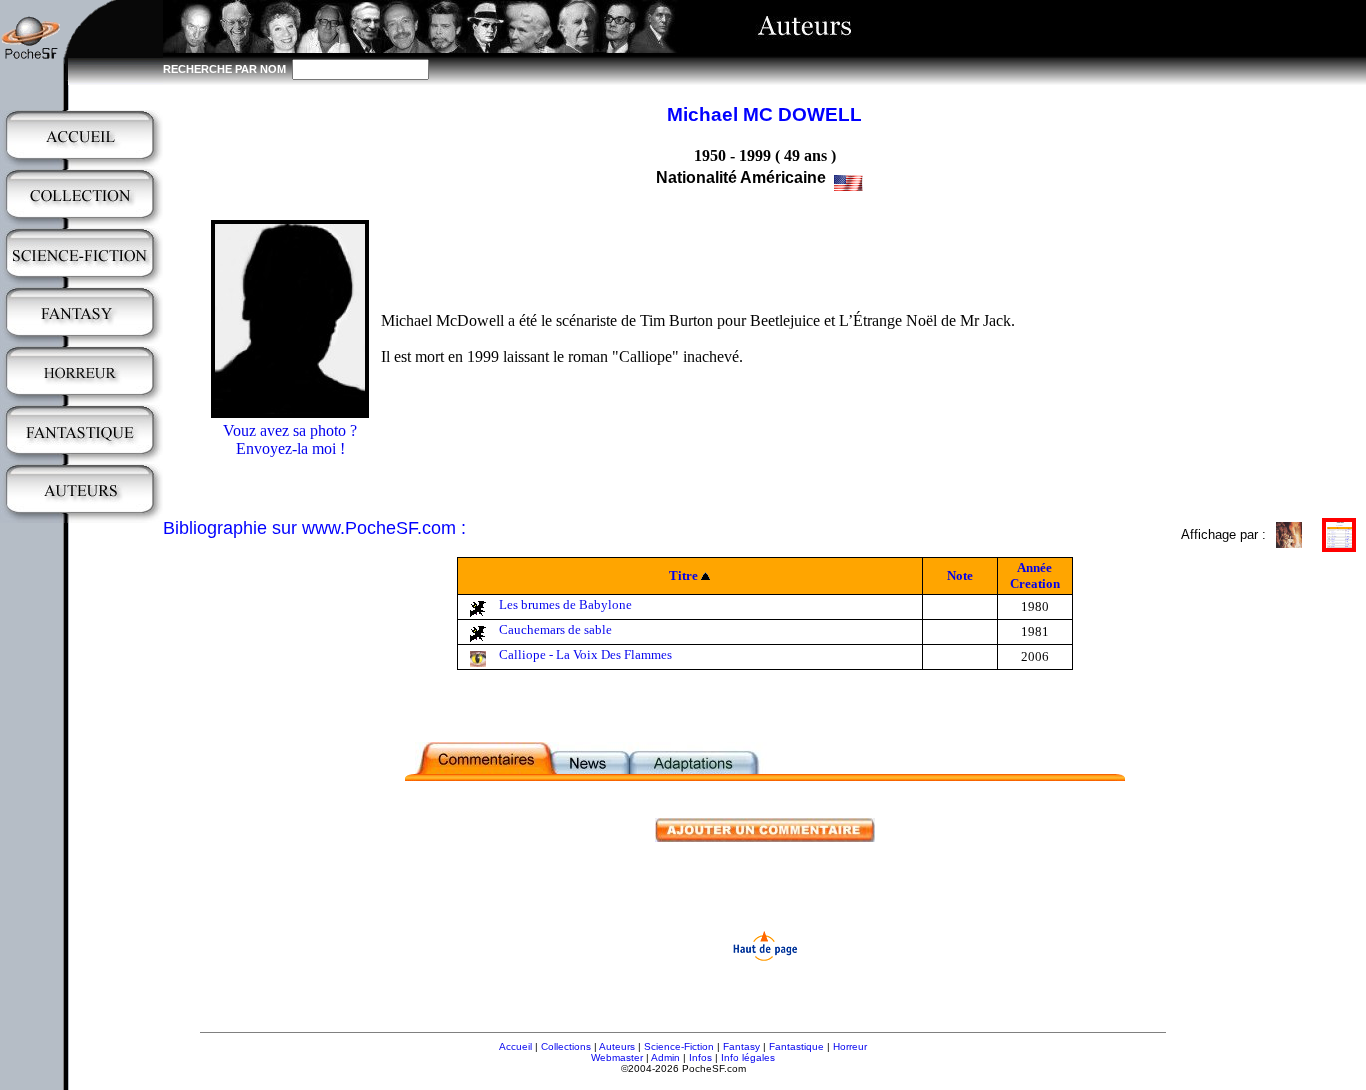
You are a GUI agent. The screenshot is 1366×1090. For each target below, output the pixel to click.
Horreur (850, 1046)
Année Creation (1035, 575)
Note (960, 575)
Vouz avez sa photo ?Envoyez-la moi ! (290, 439)
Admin (665, 1057)
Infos (700, 1057)
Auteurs (617, 1046)
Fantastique (796, 1046)
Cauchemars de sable (555, 629)
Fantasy (741, 1046)
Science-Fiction (679, 1046)
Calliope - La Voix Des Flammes (585, 654)
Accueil (515, 1046)
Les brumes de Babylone (565, 604)
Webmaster (617, 1057)
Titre (683, 575)
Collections (566, 1046)
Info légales (748, 1057)
